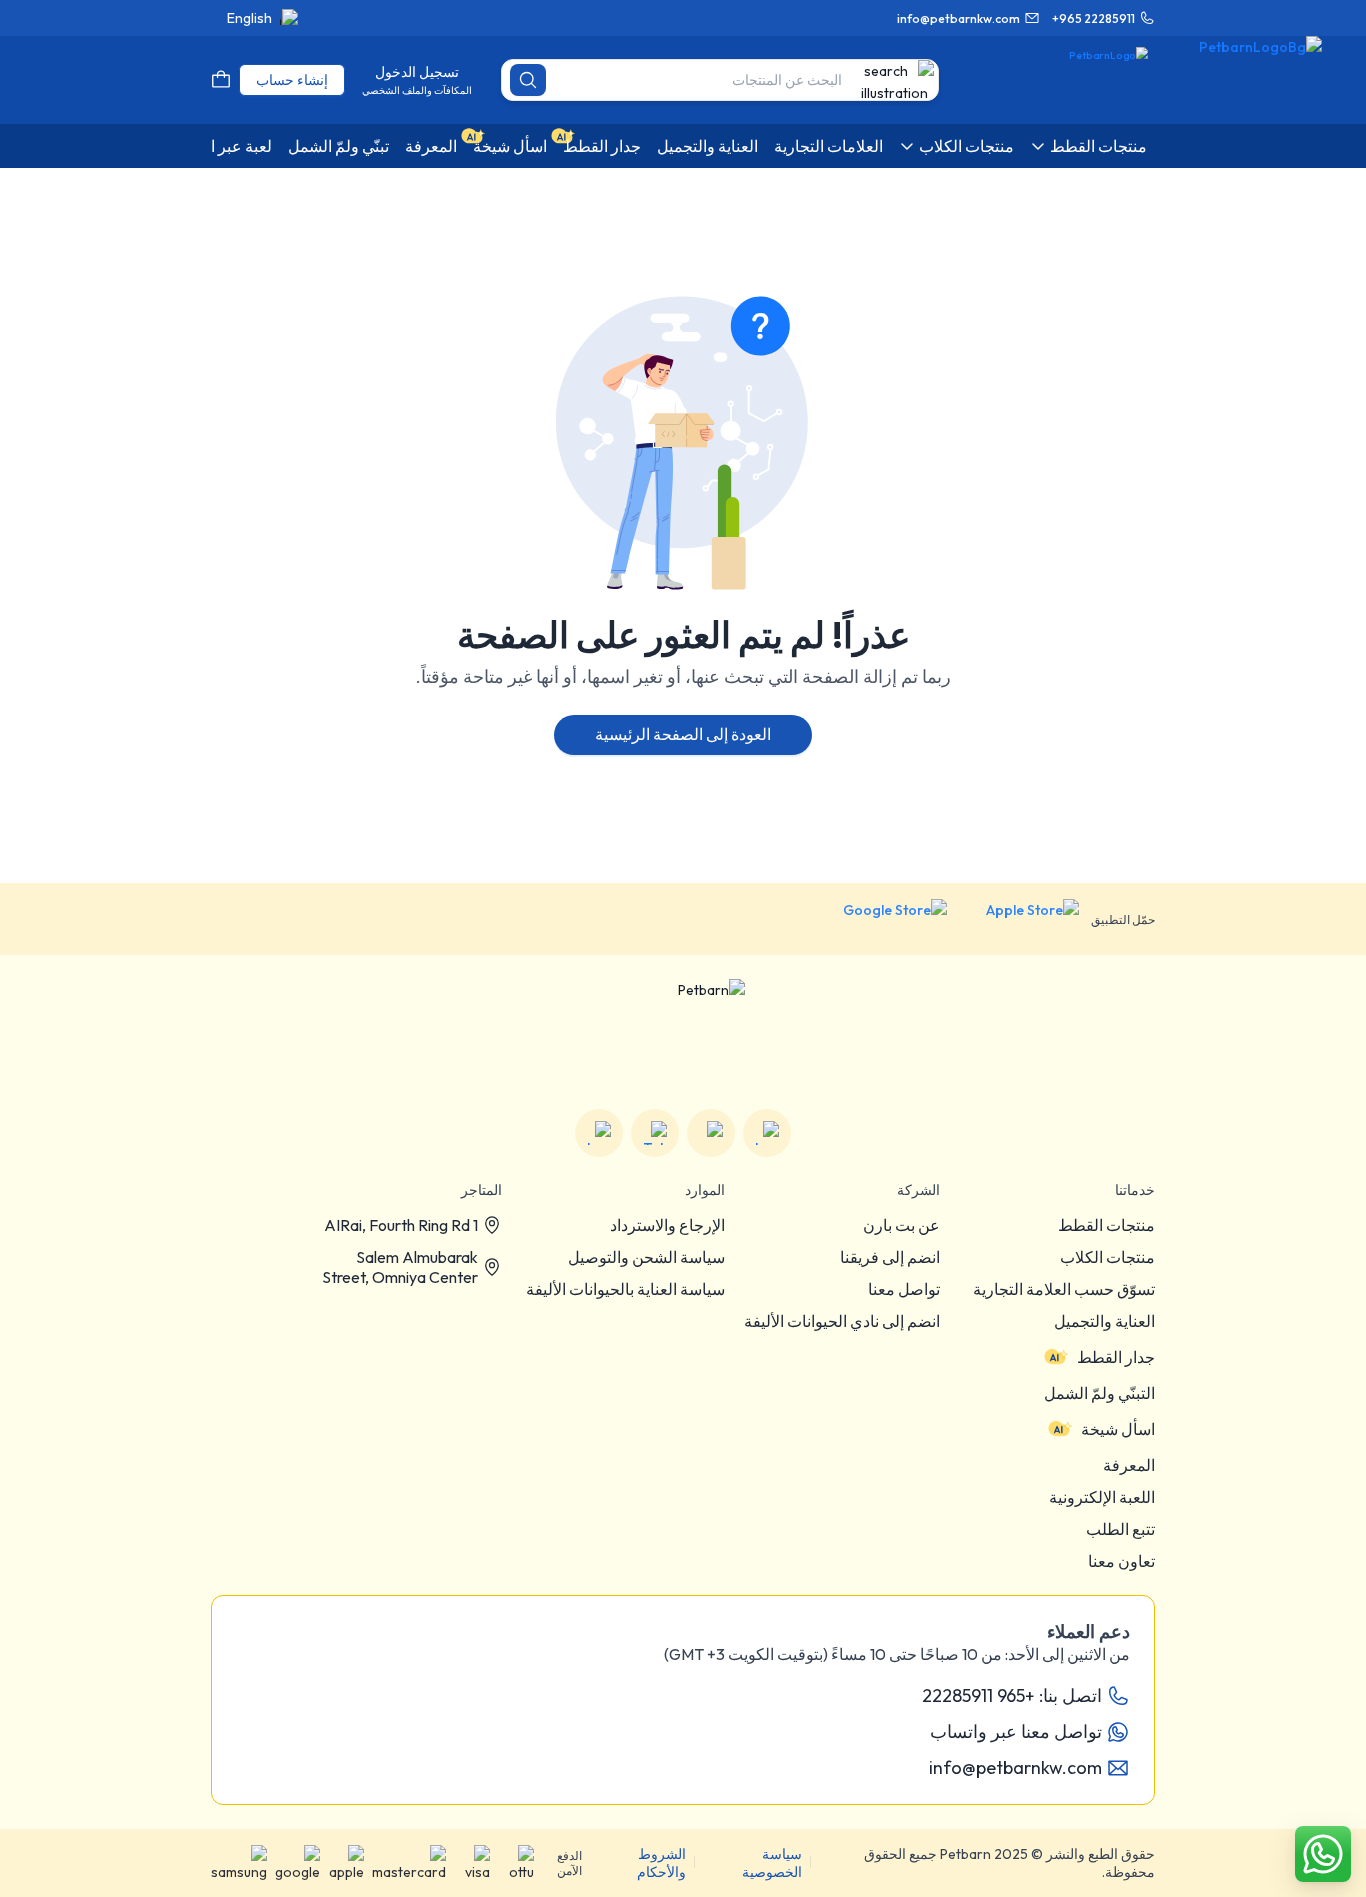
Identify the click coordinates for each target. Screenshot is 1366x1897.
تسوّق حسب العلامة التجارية (1064, 1289)
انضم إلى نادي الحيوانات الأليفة (842, 1321)
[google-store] (879, 919)
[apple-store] (1019, 919)
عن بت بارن (901, 1225)
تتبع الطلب (1120, 1529)
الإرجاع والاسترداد (667, 1225)
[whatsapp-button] (1323, 1854)
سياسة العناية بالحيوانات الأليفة (625, 1289)
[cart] (221, 80)
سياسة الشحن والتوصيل (646, 1257)
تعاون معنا (1121, 1561)
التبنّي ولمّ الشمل (1099, 1393)
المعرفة (1129, 1465)
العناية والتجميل (1104, 1321)
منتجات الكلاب (1107, 1257)
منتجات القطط (1106, 1225)
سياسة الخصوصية (772, 1863)
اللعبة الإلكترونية (1102, 1497)
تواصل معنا (904, 1289)
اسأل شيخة (1118, 1429)
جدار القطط (1116, 1357)
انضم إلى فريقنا (890, 1257)
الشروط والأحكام (661, 1863)
